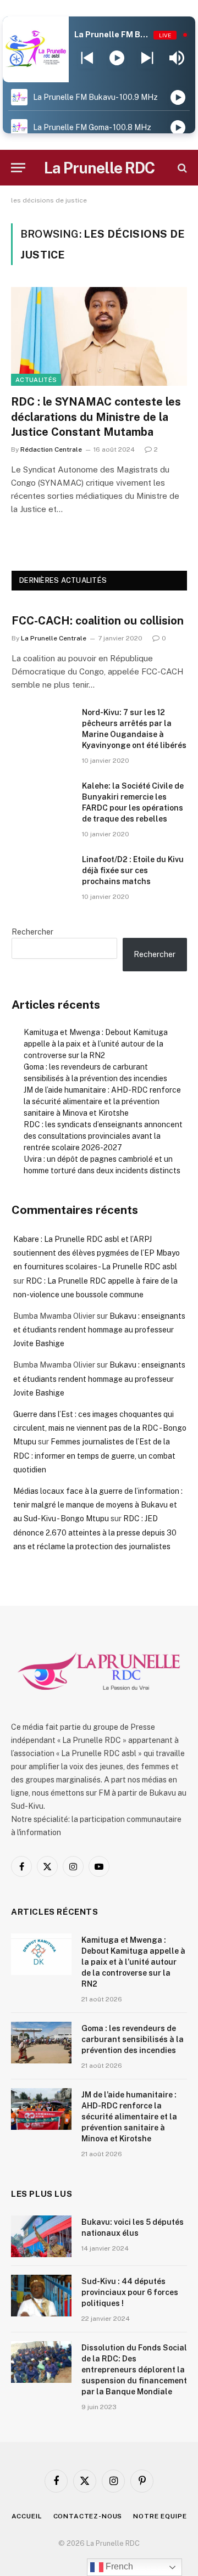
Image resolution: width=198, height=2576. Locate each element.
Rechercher (32, 932)
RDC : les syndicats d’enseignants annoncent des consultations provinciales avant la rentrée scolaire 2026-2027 (103, 1136)
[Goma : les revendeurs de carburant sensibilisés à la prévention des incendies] (41, 2043)
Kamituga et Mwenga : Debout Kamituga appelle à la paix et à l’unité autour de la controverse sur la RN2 (96, 1044)
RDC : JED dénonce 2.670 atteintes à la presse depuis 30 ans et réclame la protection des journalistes (95, 1532)
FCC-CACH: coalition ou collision (98, 621)
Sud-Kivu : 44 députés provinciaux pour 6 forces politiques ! (130, 2292)
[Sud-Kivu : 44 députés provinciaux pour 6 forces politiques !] (41, 2296)
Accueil (27, 2516)
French (118, 2566)
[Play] (117, 58)
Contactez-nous (88, 2516)
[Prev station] (147, 58)
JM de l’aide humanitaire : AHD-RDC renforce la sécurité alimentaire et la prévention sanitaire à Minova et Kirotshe (102, 1101)
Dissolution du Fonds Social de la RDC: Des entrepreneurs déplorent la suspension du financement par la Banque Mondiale (134, 2370)
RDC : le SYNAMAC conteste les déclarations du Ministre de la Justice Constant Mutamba (96, 417)
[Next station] (87, 58)
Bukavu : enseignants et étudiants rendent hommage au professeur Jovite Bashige (99, 1330)
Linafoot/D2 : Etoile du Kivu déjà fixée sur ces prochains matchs (133, 870)
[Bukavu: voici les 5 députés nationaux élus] (41, 2236)
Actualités (36, 380)
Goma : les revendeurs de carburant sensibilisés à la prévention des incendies (133, 2039)
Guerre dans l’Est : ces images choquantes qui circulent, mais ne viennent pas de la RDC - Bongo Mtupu (100, 1428)
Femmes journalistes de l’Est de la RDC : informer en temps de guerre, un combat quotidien (94, 1455)
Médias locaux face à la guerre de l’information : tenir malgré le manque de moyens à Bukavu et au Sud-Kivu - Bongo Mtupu (98, 1505)
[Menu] (18, 168)
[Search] (181, 168)
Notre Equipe (160, 2516)
